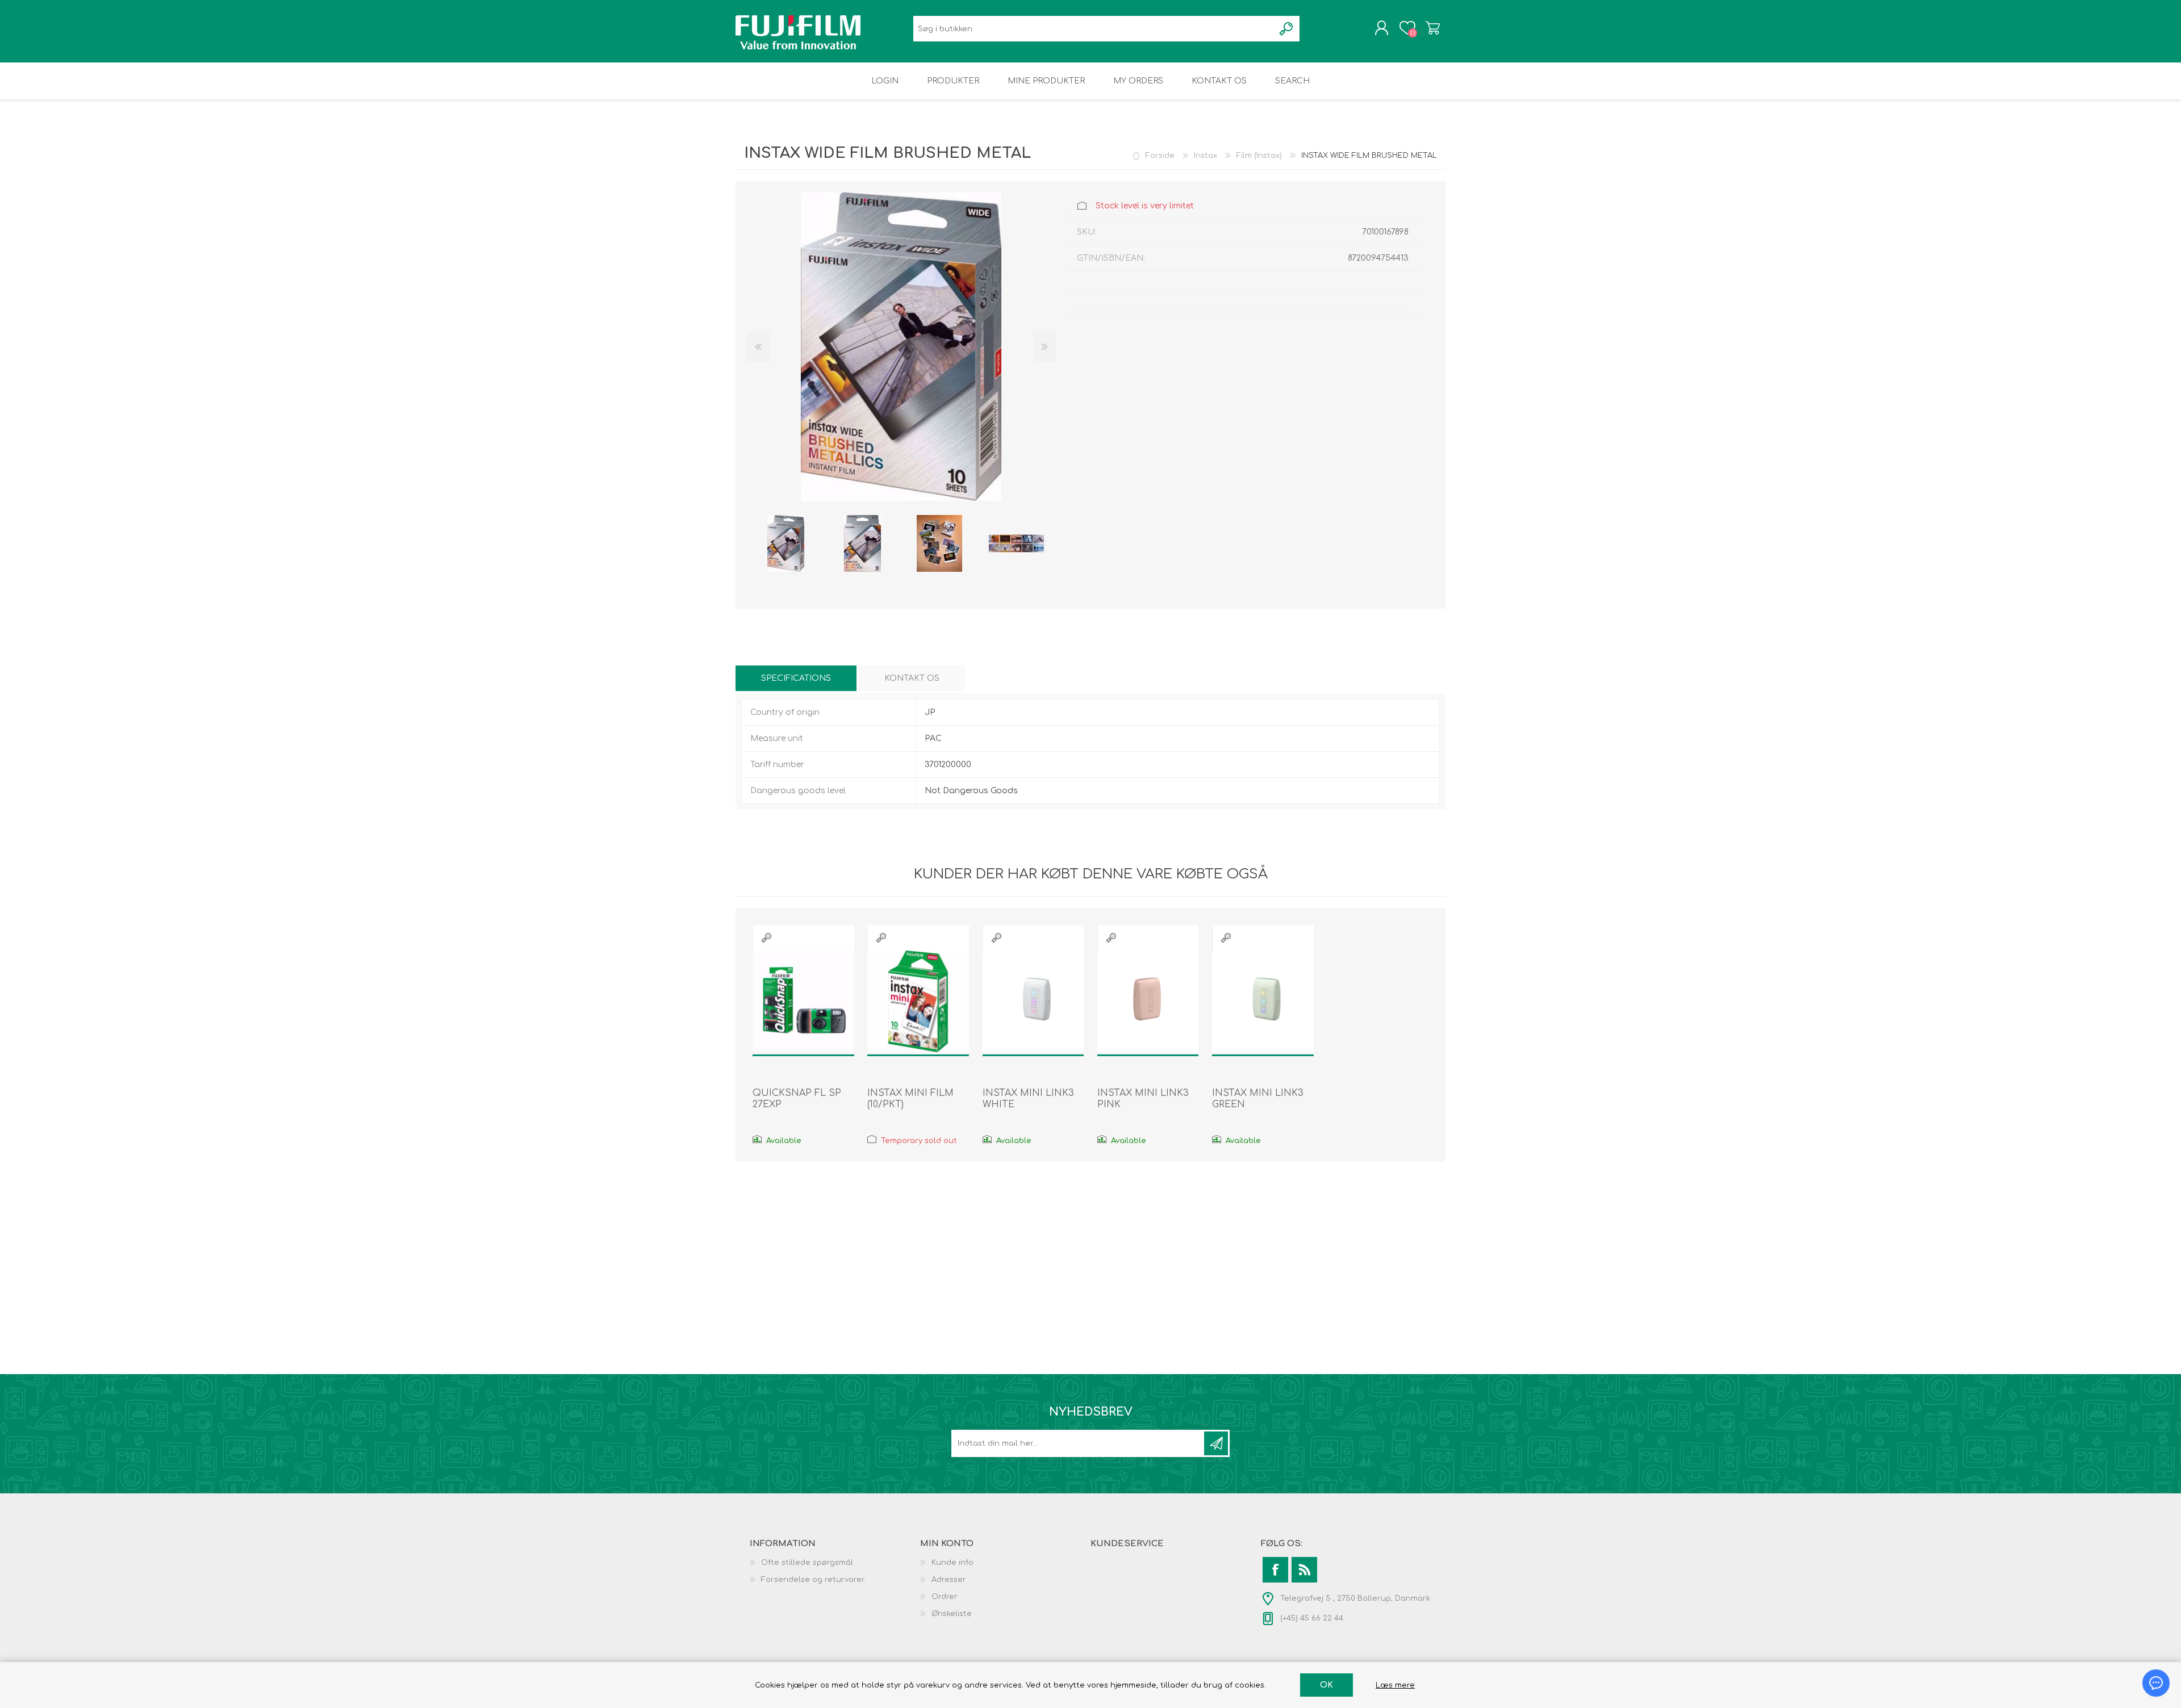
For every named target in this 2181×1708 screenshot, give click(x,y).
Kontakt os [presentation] (912, 678)
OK (1326, 1685)
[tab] (796, 678)
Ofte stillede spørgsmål (807, 1563)
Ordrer (945, 1597)
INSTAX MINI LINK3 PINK (1143, 1099)
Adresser (949, 1580)
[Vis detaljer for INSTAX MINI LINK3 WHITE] (1033, 1001)
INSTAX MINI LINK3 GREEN (1258, 1099)
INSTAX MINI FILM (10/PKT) (910, 1099)
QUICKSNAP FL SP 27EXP (797, 1099)
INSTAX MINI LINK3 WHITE (1028, 1099)
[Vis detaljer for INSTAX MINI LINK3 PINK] (1148, 1001)
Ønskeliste (952, 1614)
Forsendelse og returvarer (813, 1580)
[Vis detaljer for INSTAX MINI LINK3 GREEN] (1263, 1001)
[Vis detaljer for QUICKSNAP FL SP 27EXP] (803, 1001)
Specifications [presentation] (796, 678)
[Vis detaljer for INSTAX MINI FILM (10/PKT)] (918, 1001)
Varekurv (1433, 28)
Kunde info (952, 1563)
